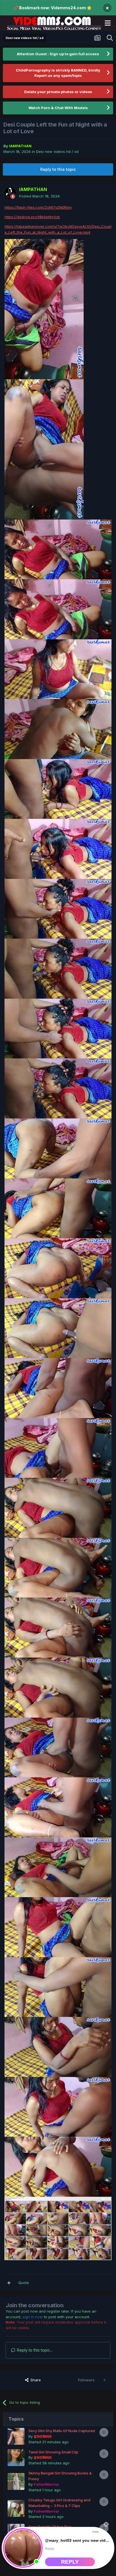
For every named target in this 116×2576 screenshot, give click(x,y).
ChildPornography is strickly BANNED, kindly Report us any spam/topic (58, 73)
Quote (24, 2283)
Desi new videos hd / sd (57, 151)
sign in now (33, 2317)
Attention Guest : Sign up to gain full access (58, 54)
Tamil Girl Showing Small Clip (53, 2452)
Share (35, 2380)
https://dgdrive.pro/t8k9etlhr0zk (32, 217)
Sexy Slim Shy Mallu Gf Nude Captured (62, 2431)
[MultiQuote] (9, 2283)
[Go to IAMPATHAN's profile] (10, 193)
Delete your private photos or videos (58, 92)
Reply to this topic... (34, 2350)
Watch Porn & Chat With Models (58, 108)
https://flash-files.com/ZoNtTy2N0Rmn (38, 207)
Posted (39, 196)
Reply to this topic (58, 169)
